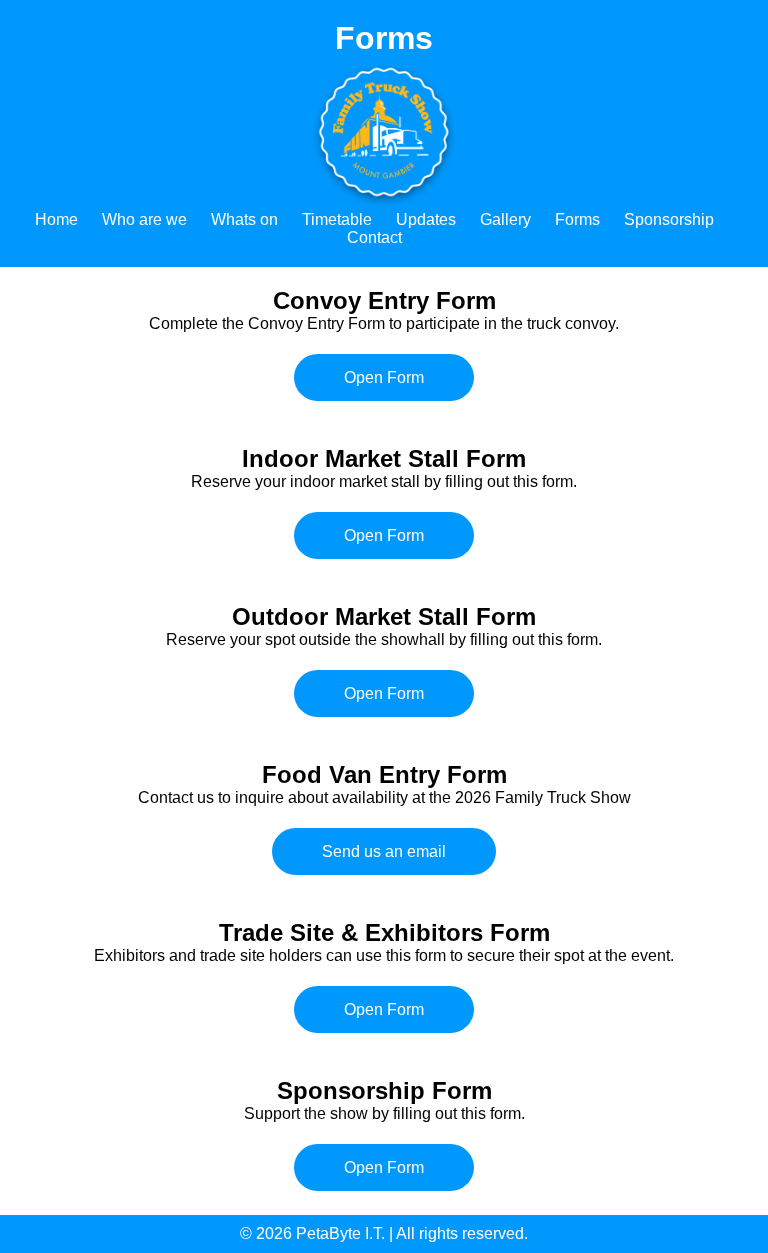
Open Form (384, 377)
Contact (374, 237)
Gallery (505, 219)
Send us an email (384, 851)
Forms (577, 219)
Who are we (144, 219)
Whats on (244, 219)
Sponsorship (669, 219)
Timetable (337, 219)
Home (56, 219)
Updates (426, 219)
